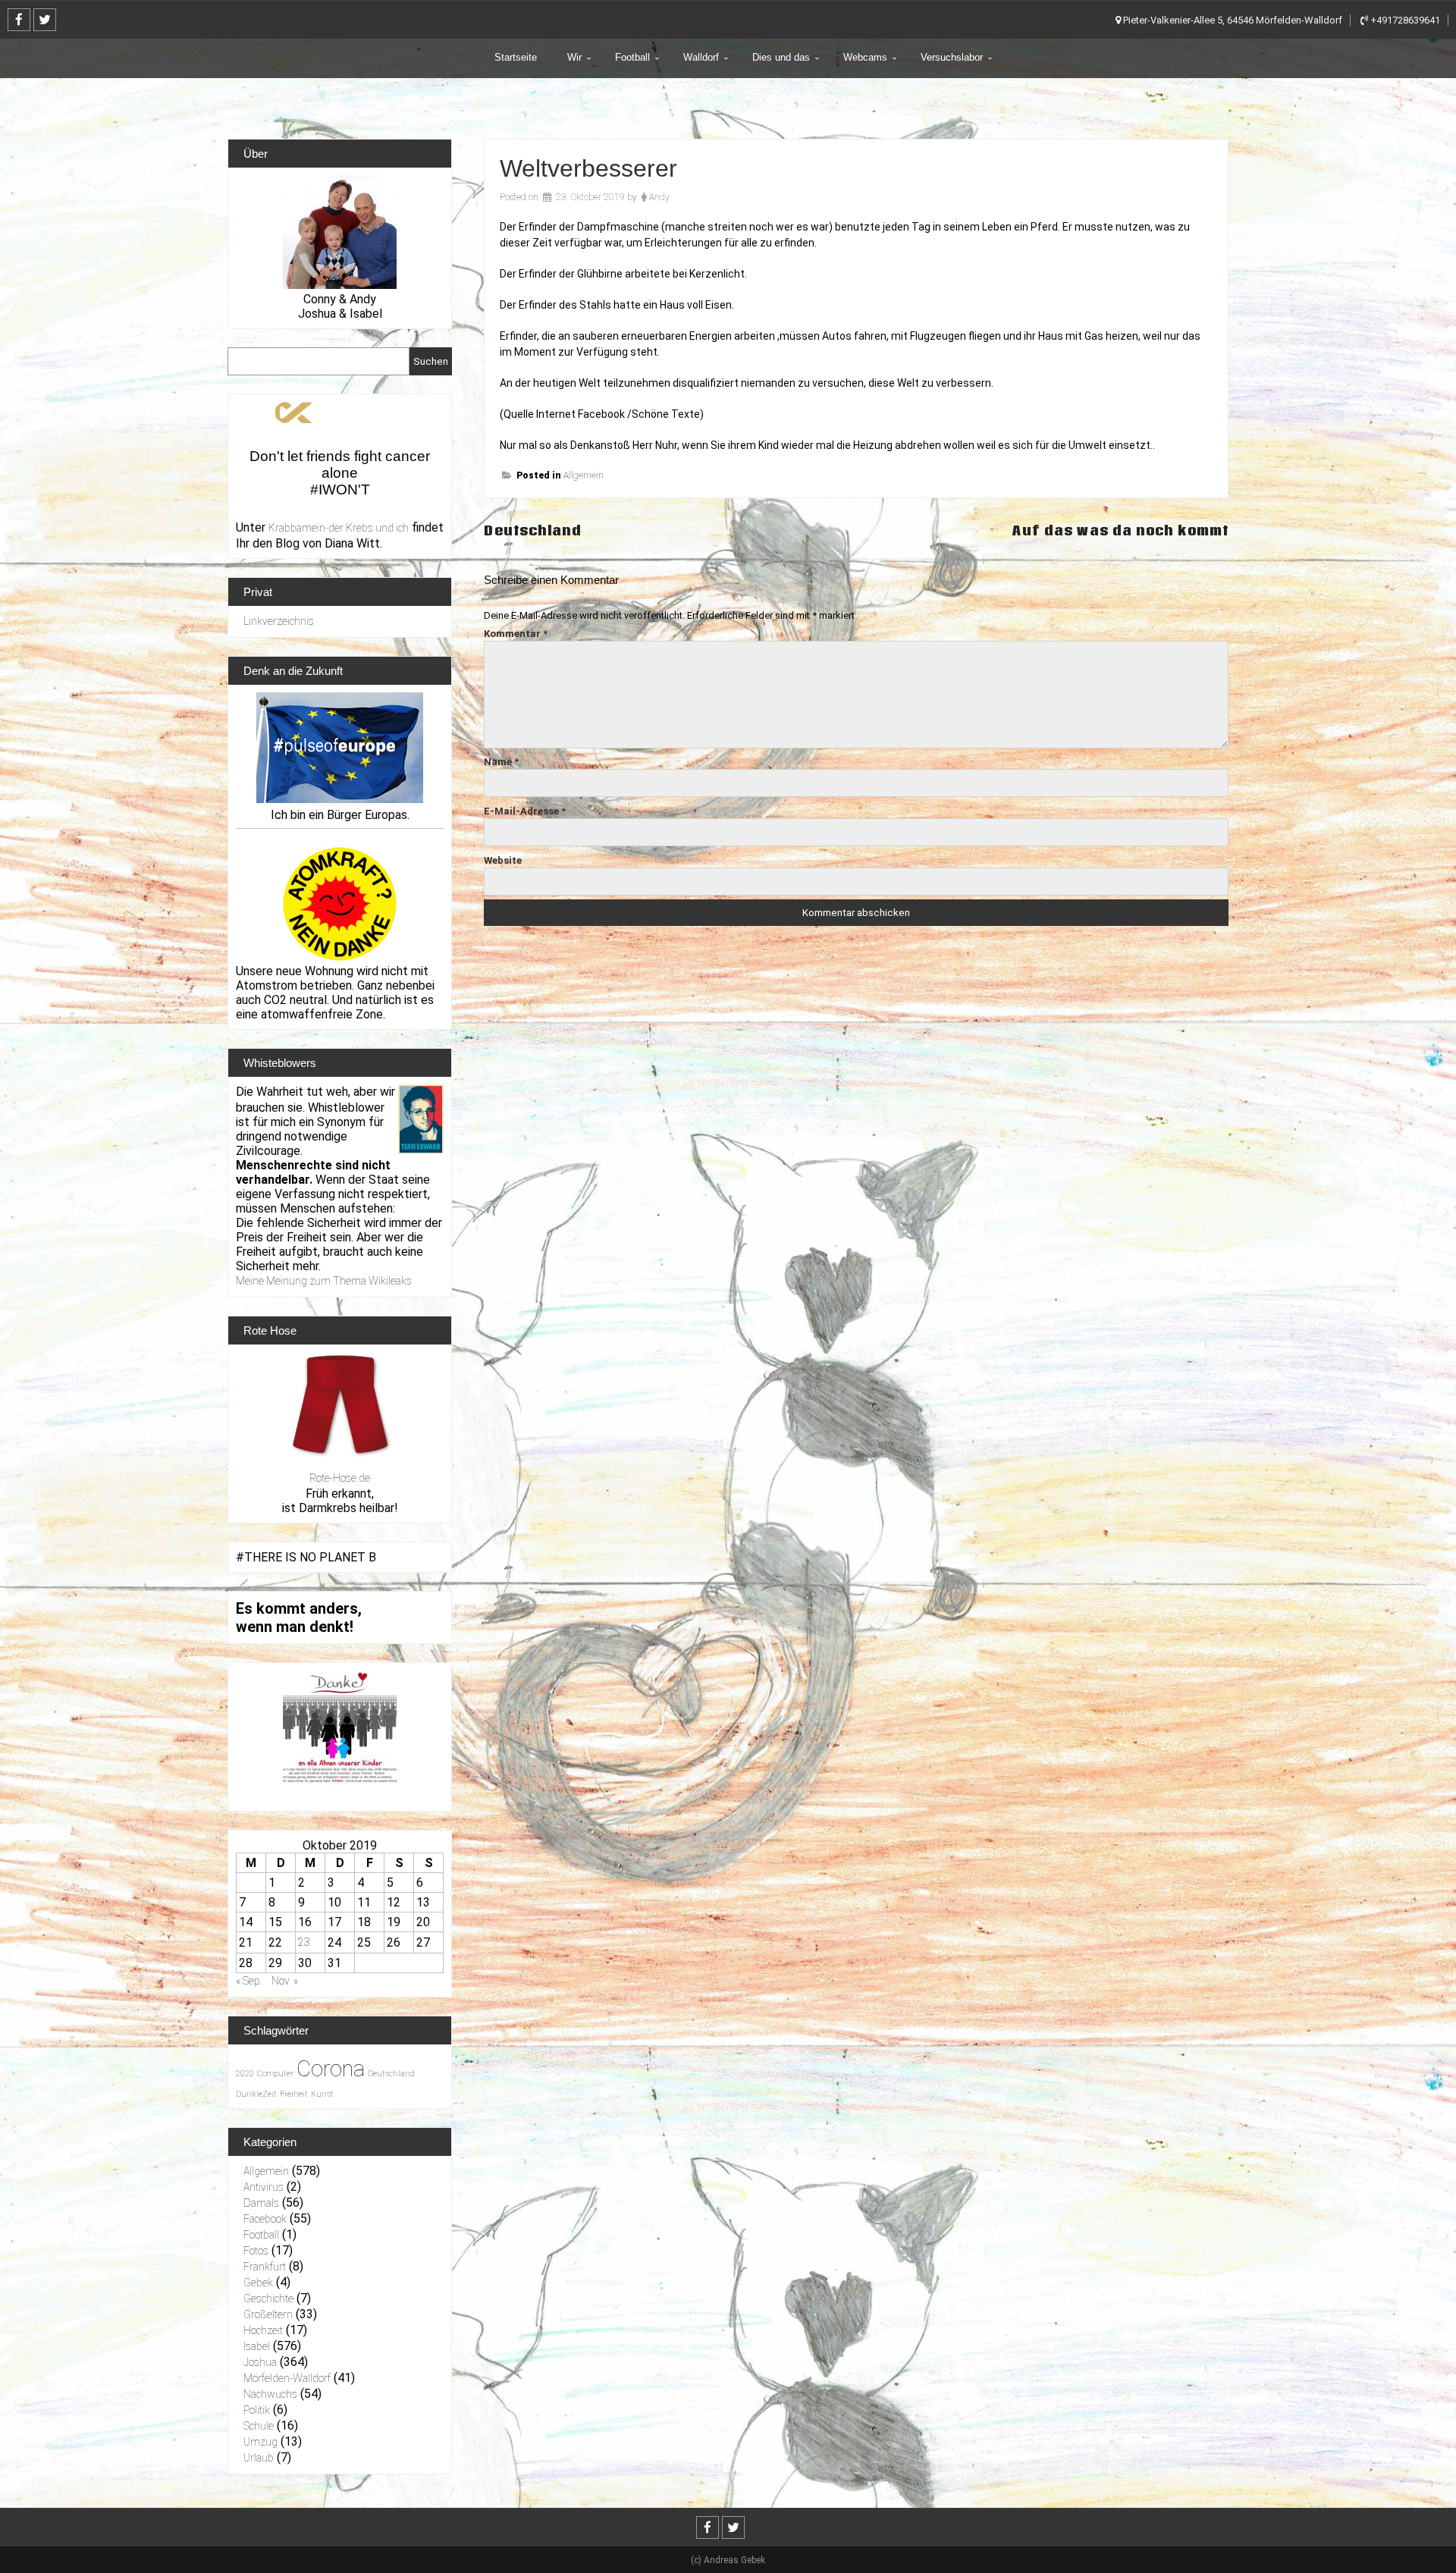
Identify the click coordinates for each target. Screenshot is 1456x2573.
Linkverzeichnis (279, 621)
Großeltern (268, 2314)
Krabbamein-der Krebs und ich (339, 528)
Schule (259, 2426)
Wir (574, 57)
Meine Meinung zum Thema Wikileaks (324, 1281)
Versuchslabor (952, 57)
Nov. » (285, 1981)
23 (304, 1942)
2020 (245, 2074)
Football (632, 57)
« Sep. (249, 1981)
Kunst (322, 2094)
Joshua (260, 2362)
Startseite (516, 57)
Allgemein (584, 475)
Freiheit (294, 2094)
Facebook (265, 2219)
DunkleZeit (256, 2094)
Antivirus (264, 2187)
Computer (275, 2074)
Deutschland (533, 530)
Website (503, 860)
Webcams (865, 57)
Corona (331, 2069)
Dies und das (781, 57)
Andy (659, 197)
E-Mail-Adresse (525, 811)
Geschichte (268, 2298)
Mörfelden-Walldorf (287, 2378)
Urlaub (259, 2458)
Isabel (257, 2346)
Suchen (431, 361)
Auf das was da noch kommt (1120, 530)
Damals (261, 2203)
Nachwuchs (270, 2394)
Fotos (256, 2251)
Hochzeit (263, 2330)
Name (501, 762)
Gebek (258, 2283)
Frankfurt (265, 2267)
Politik (257, 2410)
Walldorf (701, 57)
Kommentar (516, 634)
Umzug (260, 2442)
